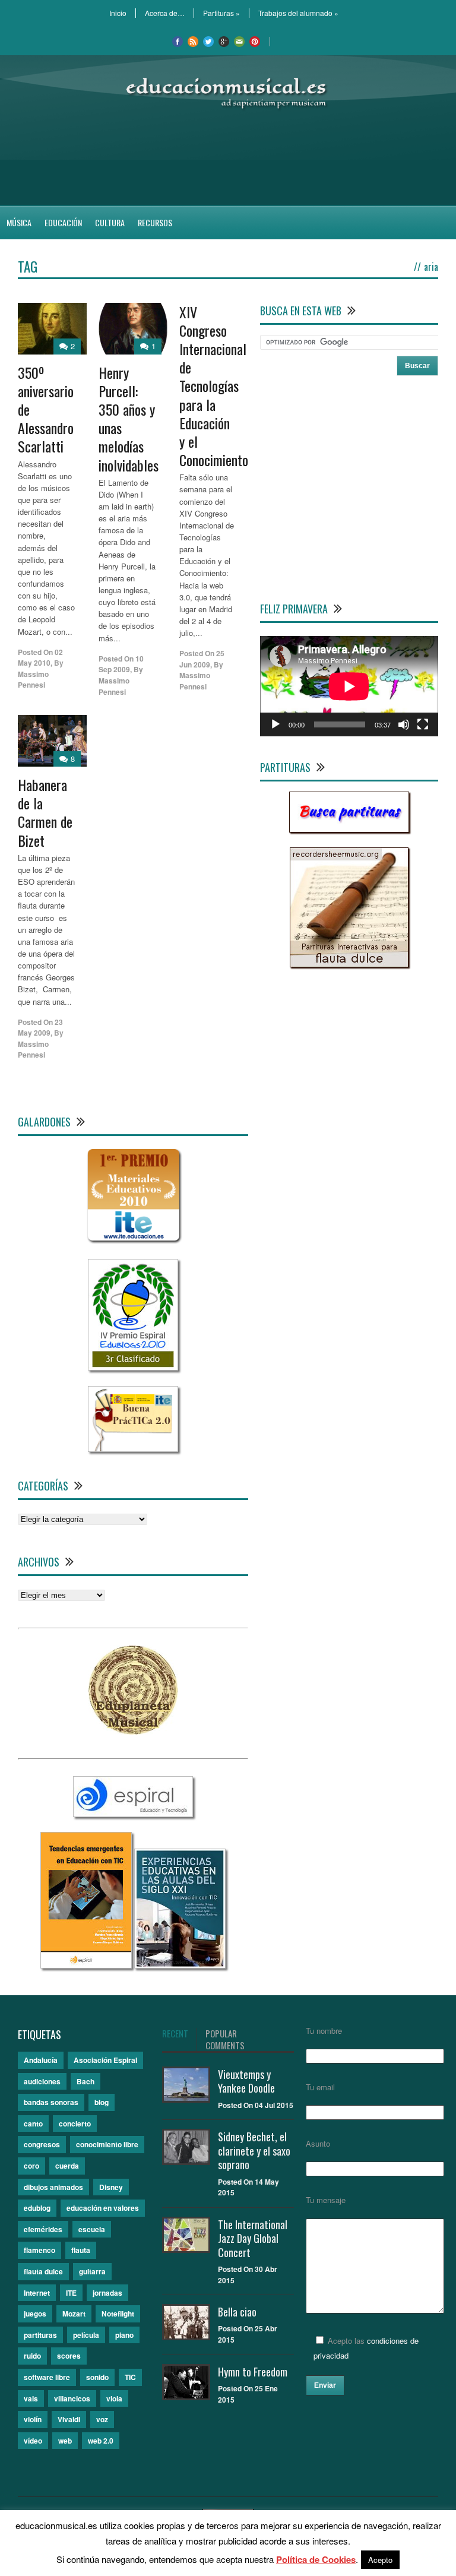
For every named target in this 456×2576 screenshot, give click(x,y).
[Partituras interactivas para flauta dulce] (349, 964)
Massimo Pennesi (33, 680)
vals (31, 2398)
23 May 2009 (40, 1028)
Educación (63, 222)
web (65, 2441)
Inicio (118, 13)
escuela (92, 2229)
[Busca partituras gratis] (349, 829)
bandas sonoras (51, 2102)
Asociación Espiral (105, 2060)
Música (19, 222)
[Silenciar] (404, 724)
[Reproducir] (275, 724)
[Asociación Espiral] (133, 1814)
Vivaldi (69, 2419)
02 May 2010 (40, 658)
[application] (349, 686)
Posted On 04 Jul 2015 (256, 2105)
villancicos (72, 2398)
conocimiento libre (107, 2144)
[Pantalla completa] (423, 724)
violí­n (33, 2419)
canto (33, 2124)
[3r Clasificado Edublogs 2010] (133, 1367)
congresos (42, 2144)
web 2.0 (101, 2441)
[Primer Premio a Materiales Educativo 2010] (133, 1241)
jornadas (107, 2293)
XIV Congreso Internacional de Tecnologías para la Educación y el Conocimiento (214, 386)
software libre (47, 2377)
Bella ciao (237, 2312)
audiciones (42, 2081)
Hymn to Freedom (253, 2372)
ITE (71, 2293)
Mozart (74, 2314)
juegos (35, 2314)
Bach (85, 2081)
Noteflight (118, 2314)
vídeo (33, 2441)
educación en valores (103, 2208)
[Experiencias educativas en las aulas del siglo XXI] (180, 1965)
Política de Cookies (316, 2559)
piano (124, 2335)
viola (114, 2398)
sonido (97, 2377)
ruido (32, 2356)
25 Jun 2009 (202, 659)
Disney (111, 2187)
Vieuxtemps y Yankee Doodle (246, 2081)
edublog (37, 2208)
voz (102, 2419)
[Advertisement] (228, 158)
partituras (40, 2335)
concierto (75, 2124)
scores (69, 2356)
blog (102, 2102)
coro (31, 2166)
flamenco (39, 2250)
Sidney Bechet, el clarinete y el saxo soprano (254, 2151)
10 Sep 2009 (121, 664)
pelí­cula (86, 2335)
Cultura (110, 222)
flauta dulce (43, 2271)
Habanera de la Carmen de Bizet (45, 812)
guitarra (92, 2271)
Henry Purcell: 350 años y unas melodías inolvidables (129, 419)
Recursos (155, 222)
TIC (130, 2377)
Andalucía (41, 2060)
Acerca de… (165, 13)
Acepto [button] (380, 2560)
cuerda (67, 2166)
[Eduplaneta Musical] (133, 1731)
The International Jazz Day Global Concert (253, 2238)
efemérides (43, 2229)
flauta (81, 2250)
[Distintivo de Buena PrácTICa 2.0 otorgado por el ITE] (133, 1449)
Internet (37, 2293)
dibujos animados (53, 2187)
